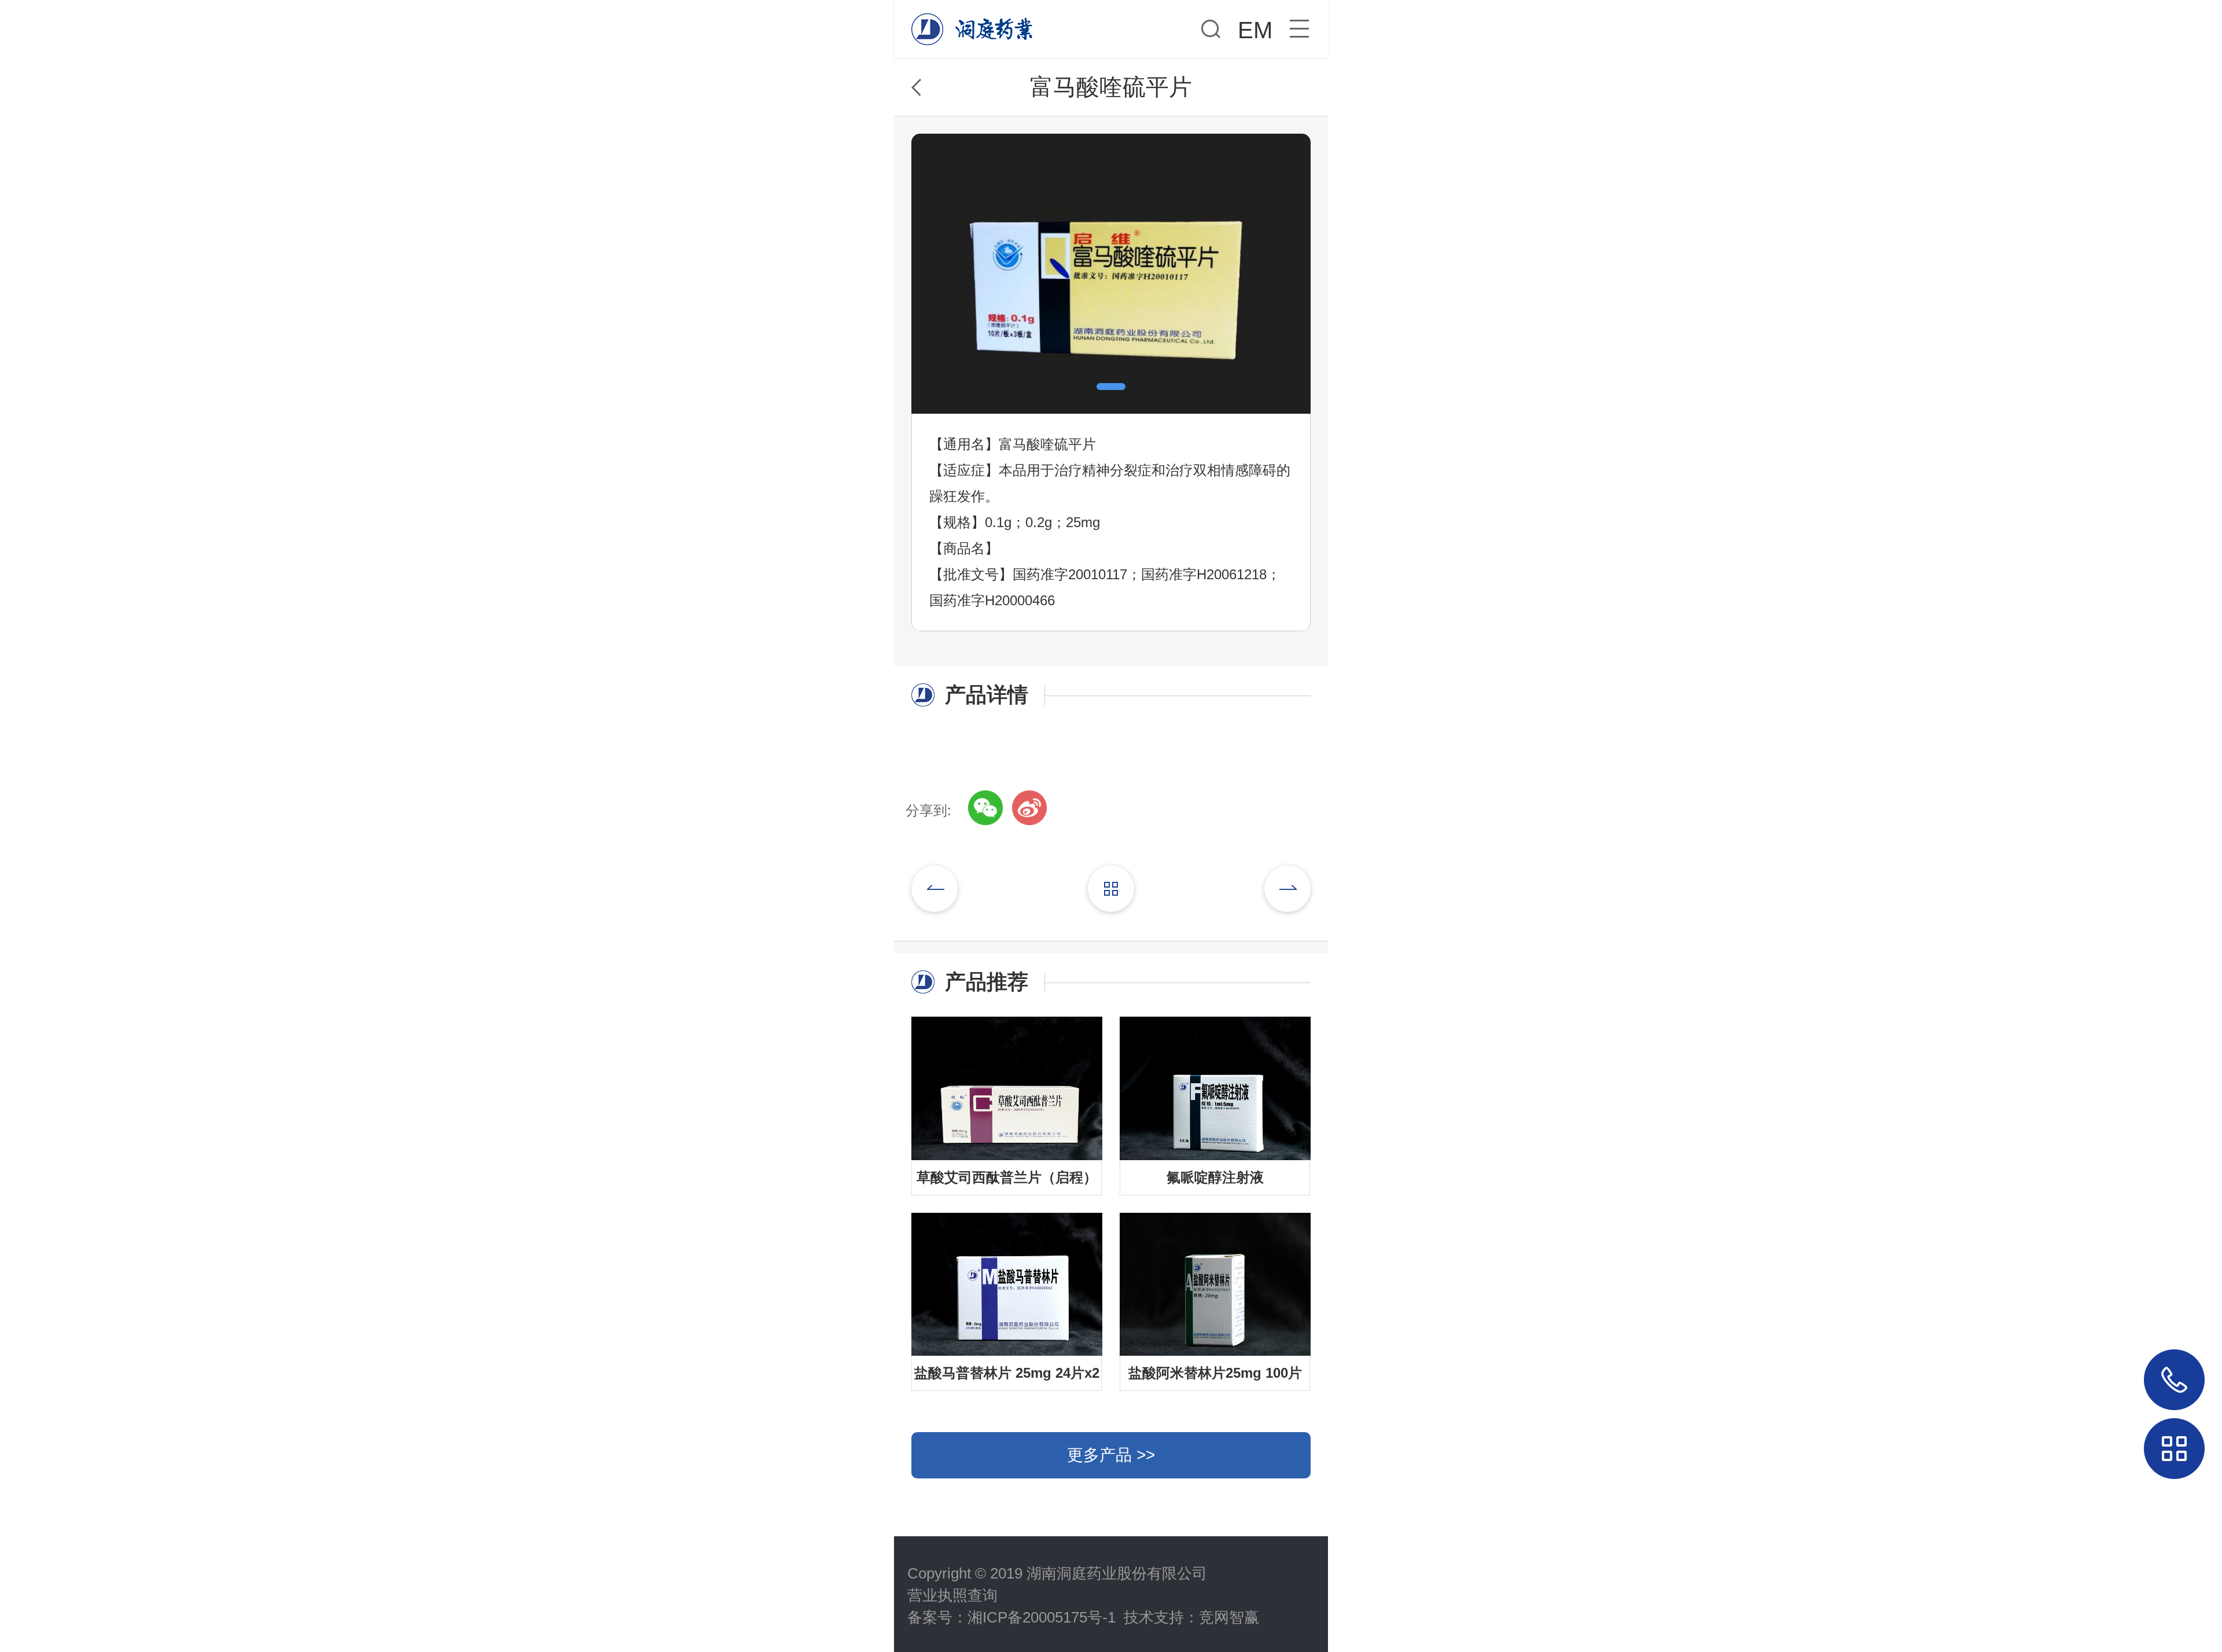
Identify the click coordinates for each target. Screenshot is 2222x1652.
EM (1255, 30)
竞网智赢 (1229, 1617)
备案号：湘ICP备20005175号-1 (1011, 1617)
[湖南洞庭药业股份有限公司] (975, 23)
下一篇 (1287, 889)
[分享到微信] (985, 808)
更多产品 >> (1111, 1455)
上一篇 (935, 889)
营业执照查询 (952, 1595)
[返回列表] (1111, 889)
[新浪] (1029, 808)
